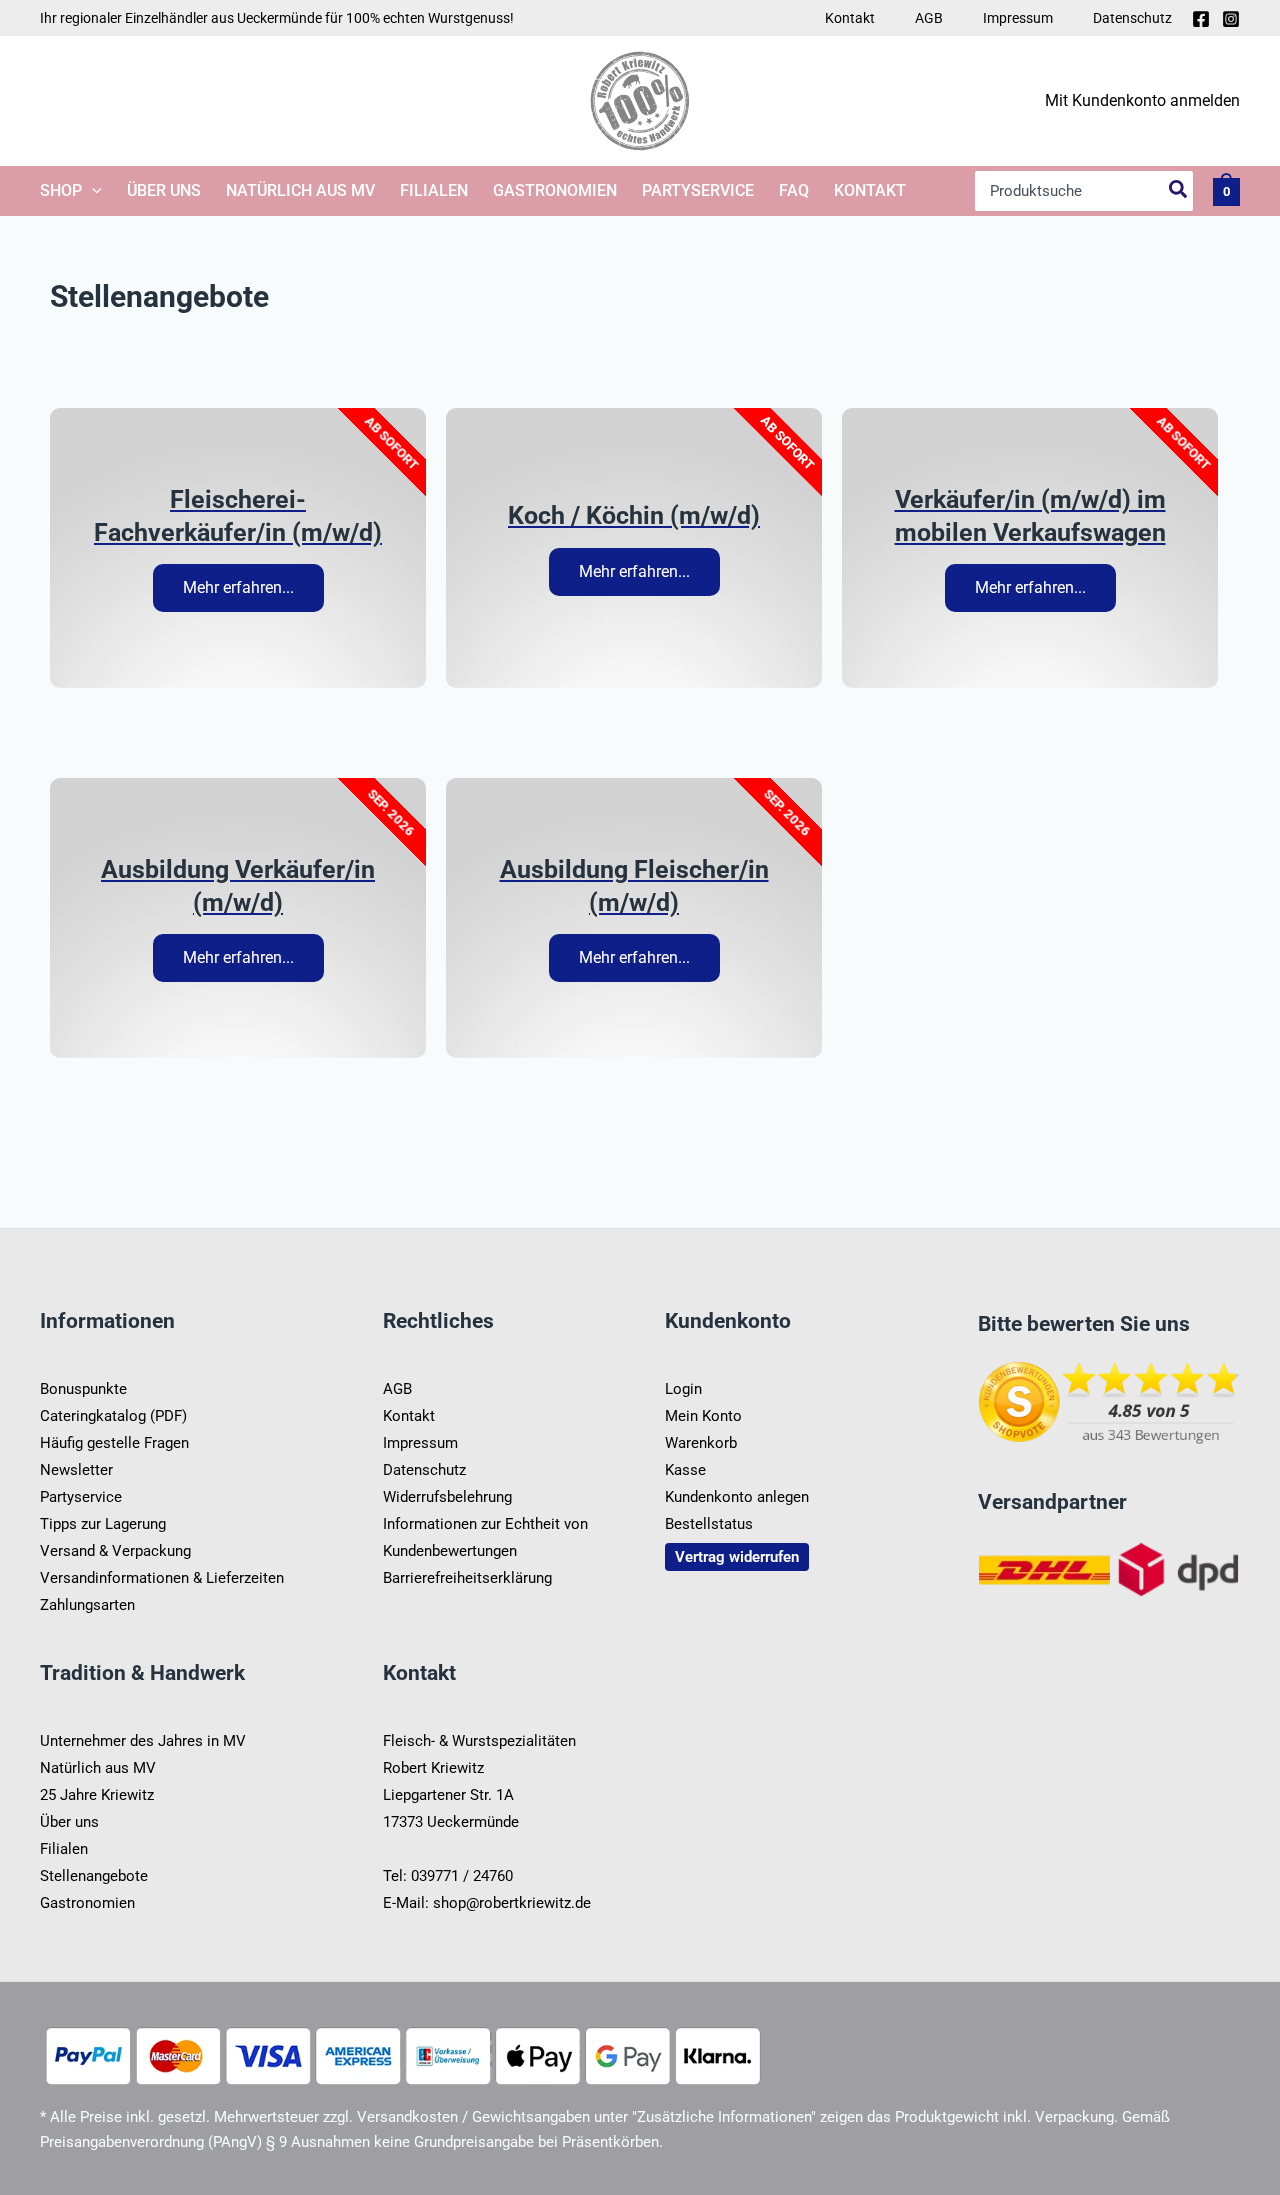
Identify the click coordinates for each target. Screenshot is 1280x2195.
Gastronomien (555, 190)
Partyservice (698, 190)
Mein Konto (703, 1416)
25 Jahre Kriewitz (97, 1795)
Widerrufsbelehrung (447, 1497)
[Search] (1179, 191)
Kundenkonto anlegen (737, 1497)
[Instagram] (1231, 19)
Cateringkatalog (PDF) (113, 1416)
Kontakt (850, 18)
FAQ (794, 190)
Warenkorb (701, 1443)
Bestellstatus (709, 1524)
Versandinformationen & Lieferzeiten (162, 1578)
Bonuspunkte (83, 1389)
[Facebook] (1201, 19)
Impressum (1018, 18)
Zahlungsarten (87, 1605)
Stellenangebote (94, 1876)
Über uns (164, 190)
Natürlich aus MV (300, 190)
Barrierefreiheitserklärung (467, 1578)
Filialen (434, 190)
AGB (929, 18)
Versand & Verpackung (115, 1551)
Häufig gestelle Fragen (114, 1443)
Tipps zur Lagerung (103, 1524)
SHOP (61, 190)
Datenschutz (1132, 18)
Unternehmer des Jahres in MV (143, 1741)
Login (683, 1389)
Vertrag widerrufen (737, 1557)
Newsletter (76, 1470)
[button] (92, 191)
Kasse (685, 1470)
